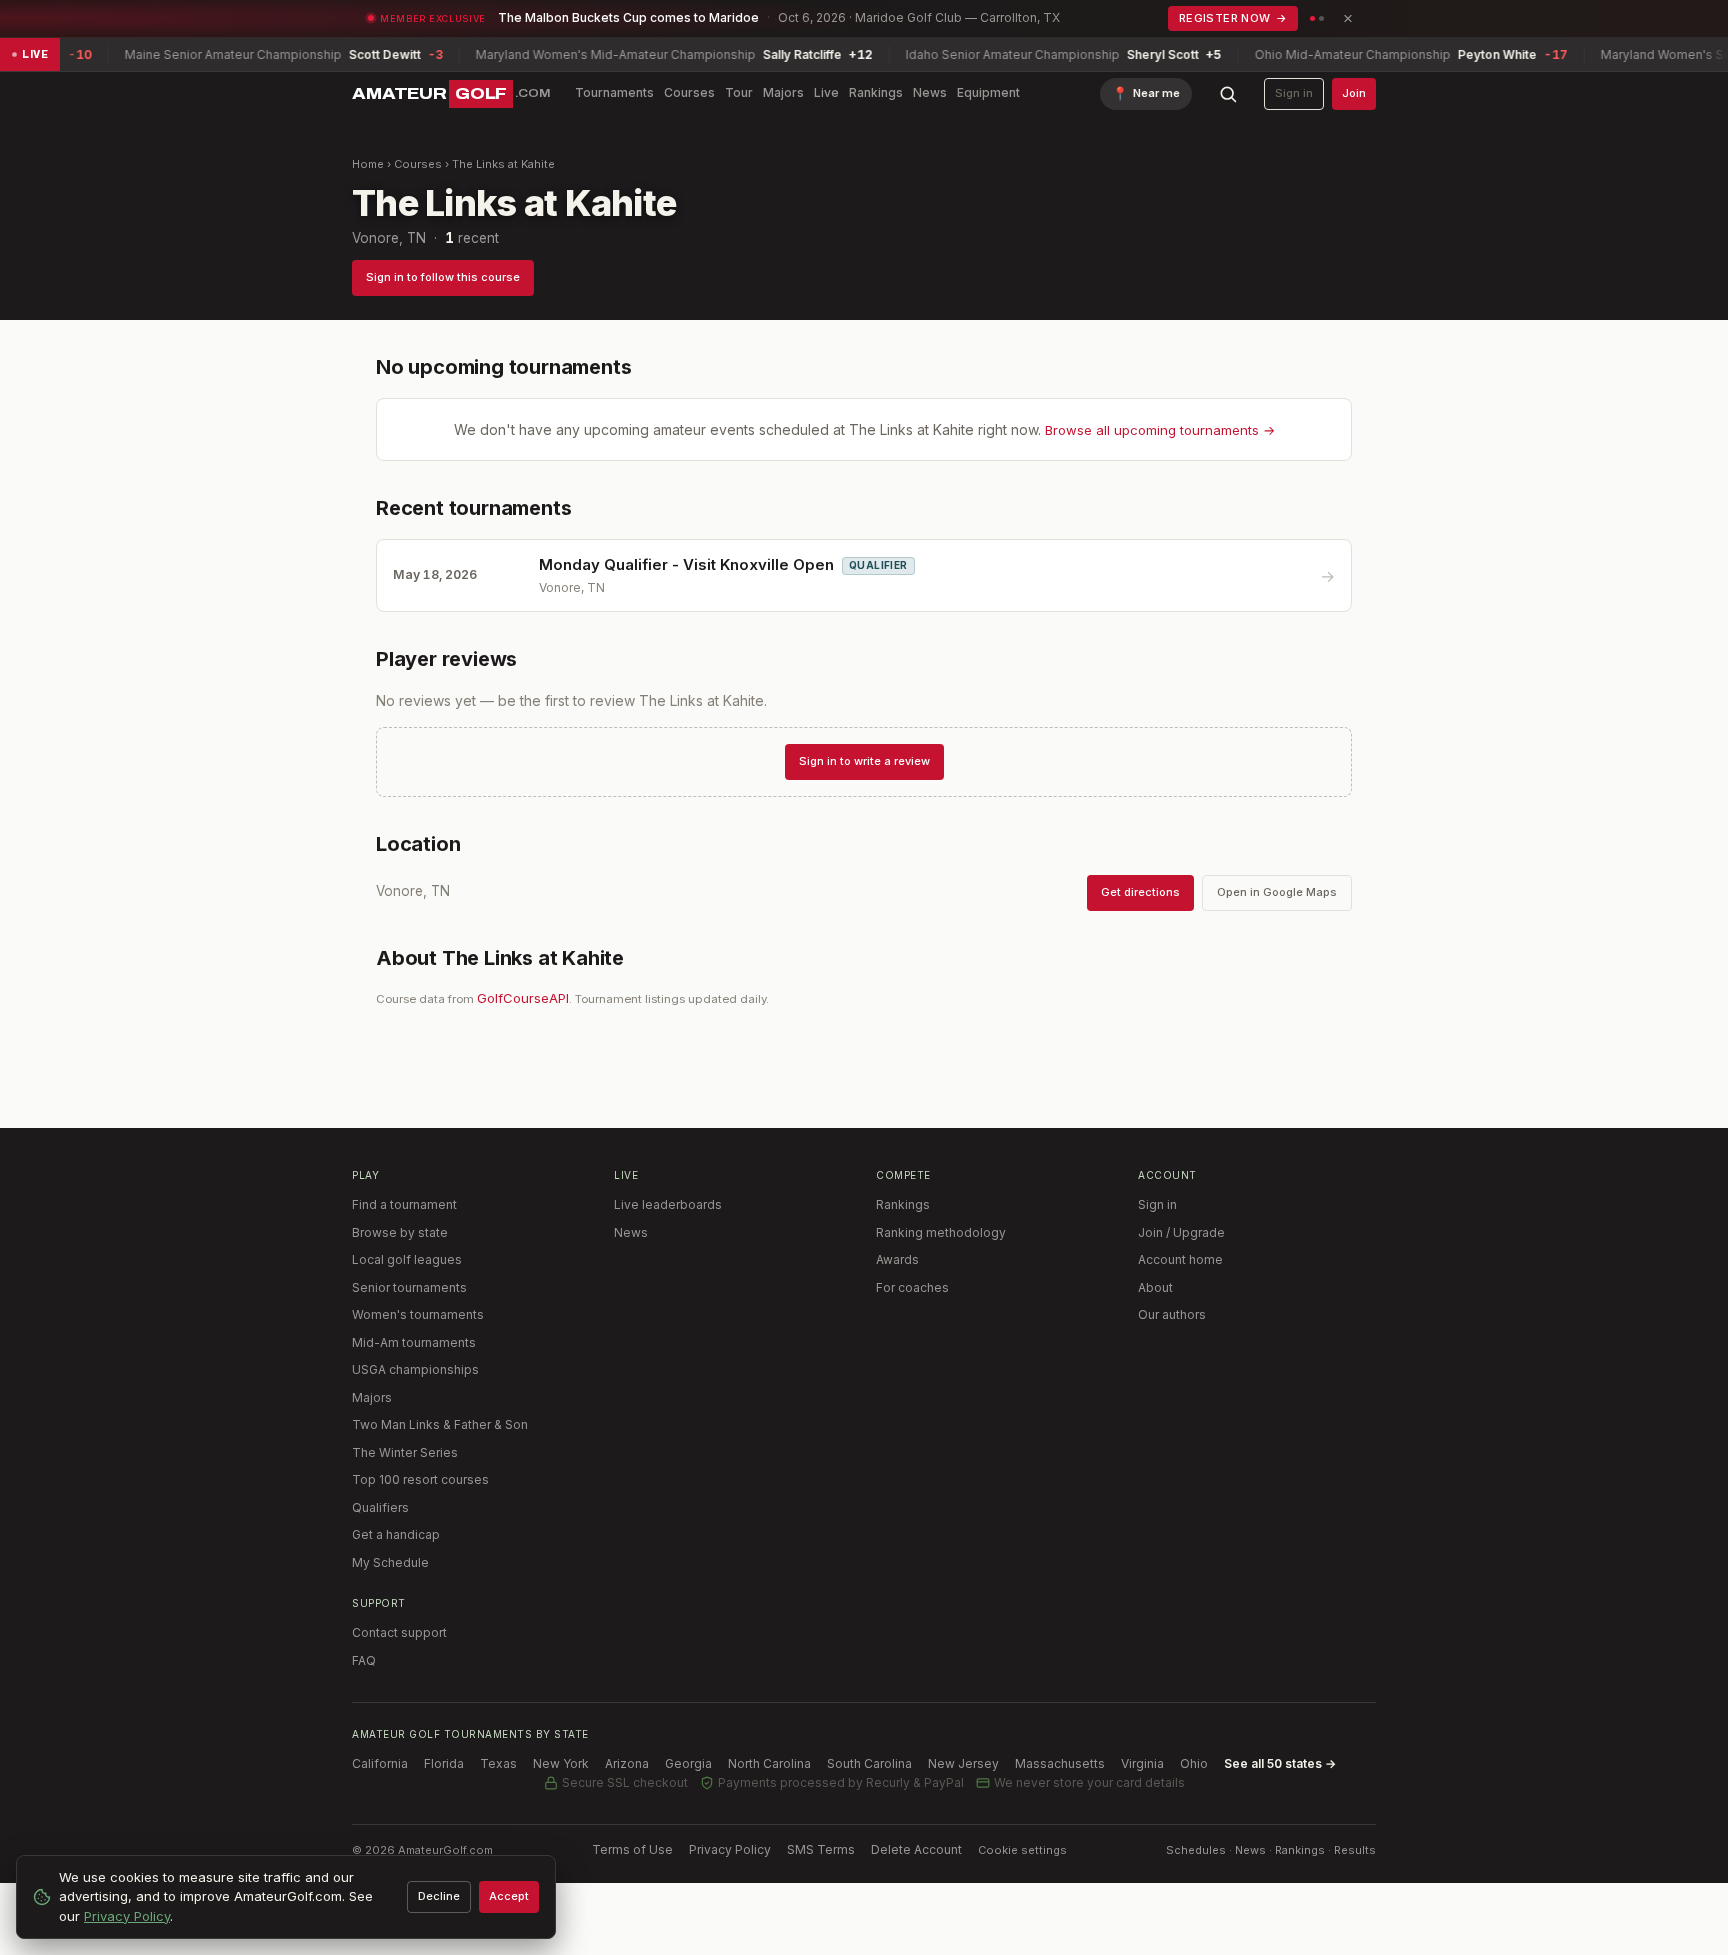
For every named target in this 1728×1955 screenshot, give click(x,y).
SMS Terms (821, 1849)
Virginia (1142, 1763)
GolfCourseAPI (523, 998)
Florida (444, 1763)
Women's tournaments (418, 1314)
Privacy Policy (730, 1849)
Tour (739, 92)
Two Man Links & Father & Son (440, 1424)
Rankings (876, 92)
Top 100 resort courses (420, 1479)
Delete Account (916, 1849)
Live (826, 92)
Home (368, 164)
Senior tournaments (409, 1287)
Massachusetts (1060, 1763)
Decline (439, 1896)
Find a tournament (404, 1204)
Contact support (399, 1632)
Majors (783, 92)
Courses (689, 92)
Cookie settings (1022, 1850)
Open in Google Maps (1277, 892)
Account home (1180, 1259)
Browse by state (400, 1232)
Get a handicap (396, 1534)
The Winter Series (405, 1452)
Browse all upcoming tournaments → (1160, 430)
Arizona (627, 1763)
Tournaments (614, 92)
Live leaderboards (668, 1204)
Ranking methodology (941, 1232)
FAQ (364, 1660)
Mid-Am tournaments (414, 1342)
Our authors (1172, 1314)
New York (561, 1763)
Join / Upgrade (1181, 1232)
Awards (897, 1259)
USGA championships (415, 1369)
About (1155, 1287)
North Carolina (769, 1763)
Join (1354, 93)
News (930, 92)
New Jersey (963, 1763)
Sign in (1294, 93)
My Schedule (390, 1562)
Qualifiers (380, 1507)
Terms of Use (632, 1849)
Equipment (988, 92)
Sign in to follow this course (443, 277)
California (380, 1763)
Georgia (688, 1763)
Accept (509, 1896)
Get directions (1140, 892)
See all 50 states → (1280, 1763)
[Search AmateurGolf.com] (1228, 94)
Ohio (1194, 1763)
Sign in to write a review (864, 761)
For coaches (912, 1287)
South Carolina (869, 1763)
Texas (498, 1763)
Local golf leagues (407, 1259)
